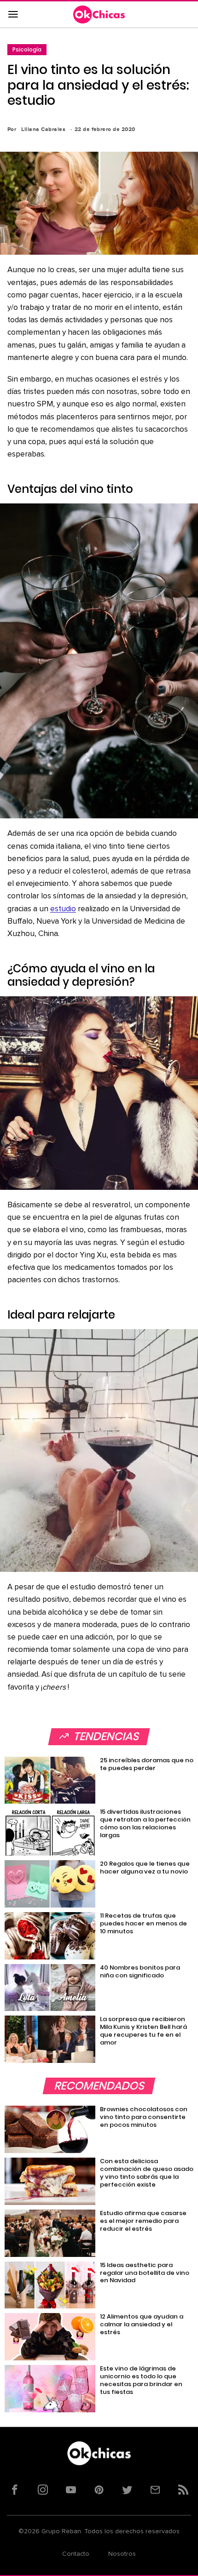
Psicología (27, 49)
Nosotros (122, 2554)
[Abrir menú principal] (13, 15)
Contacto (76, 2554)
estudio (63, 909)
